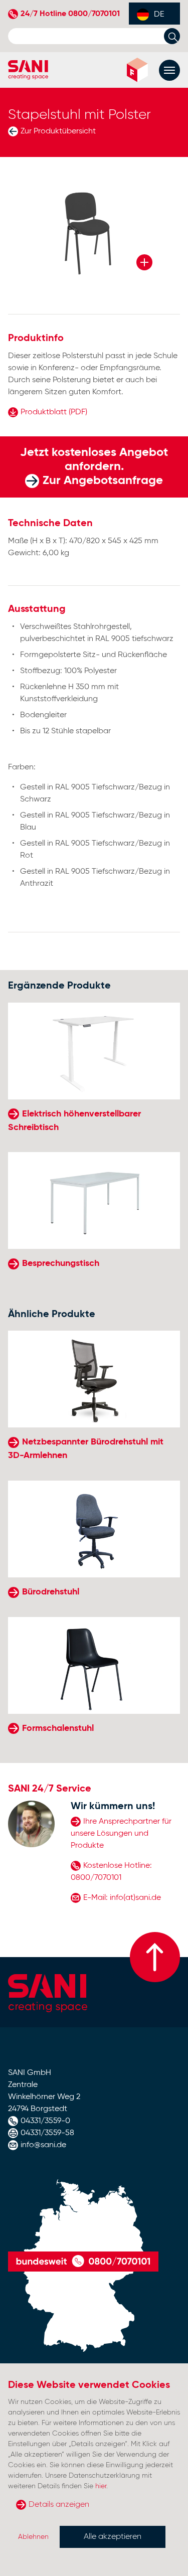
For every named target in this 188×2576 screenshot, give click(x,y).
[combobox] (154, 14)
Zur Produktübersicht (58, 131)
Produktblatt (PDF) (54, 412)
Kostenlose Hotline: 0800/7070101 (111, 1872)
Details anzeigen (59, 2505)
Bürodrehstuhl (51, 1592)
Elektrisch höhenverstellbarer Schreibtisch (74, 1121)
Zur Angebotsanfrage (103, 480)
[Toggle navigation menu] (169, 70)
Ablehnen (33, 2537)
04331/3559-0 (45, 2121)
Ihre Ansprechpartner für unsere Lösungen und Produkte (121, 1834)
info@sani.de (43, 2145)
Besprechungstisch (61, 1263)
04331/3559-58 (47, 2133)
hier (101, 2486)
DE (159, 15)
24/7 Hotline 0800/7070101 (70, 14)
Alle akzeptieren (113, 2537)
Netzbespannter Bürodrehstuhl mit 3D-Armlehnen (86, 1449)
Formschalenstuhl (58, 1728)
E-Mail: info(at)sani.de (122, 1898)
